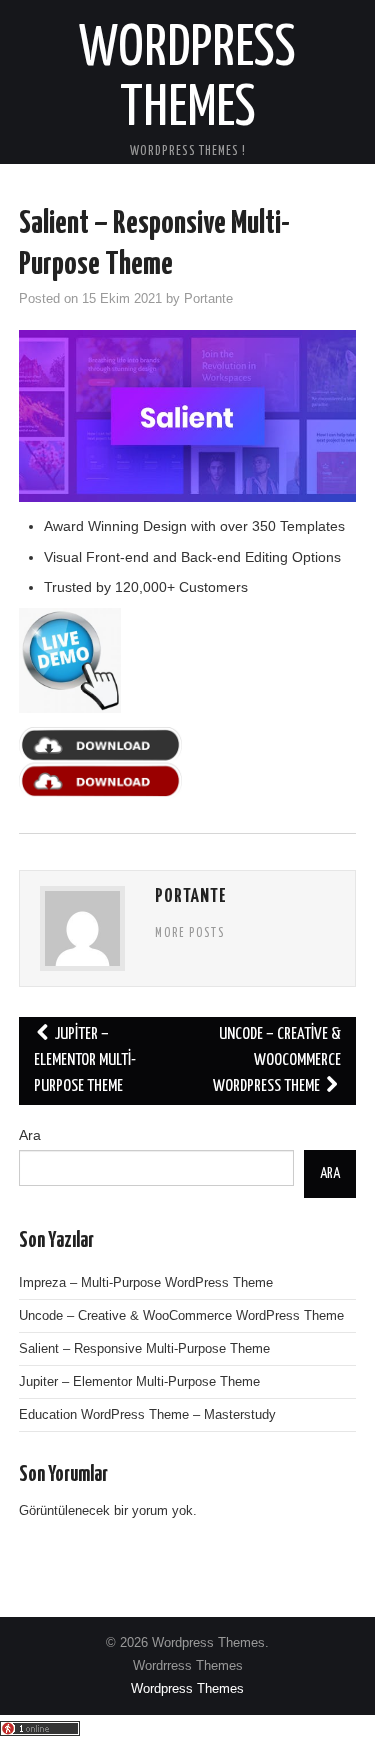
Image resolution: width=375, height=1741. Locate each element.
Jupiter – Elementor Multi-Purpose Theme (85, 1060)
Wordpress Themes (187, 1689)
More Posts (190, 934)
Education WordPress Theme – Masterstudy (147, 1415)
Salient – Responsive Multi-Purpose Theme (144, 1349)
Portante (208, 299)
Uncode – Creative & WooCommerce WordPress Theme (277, 1060)
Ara (30, 1135)
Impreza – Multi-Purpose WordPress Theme (146, 1283)
